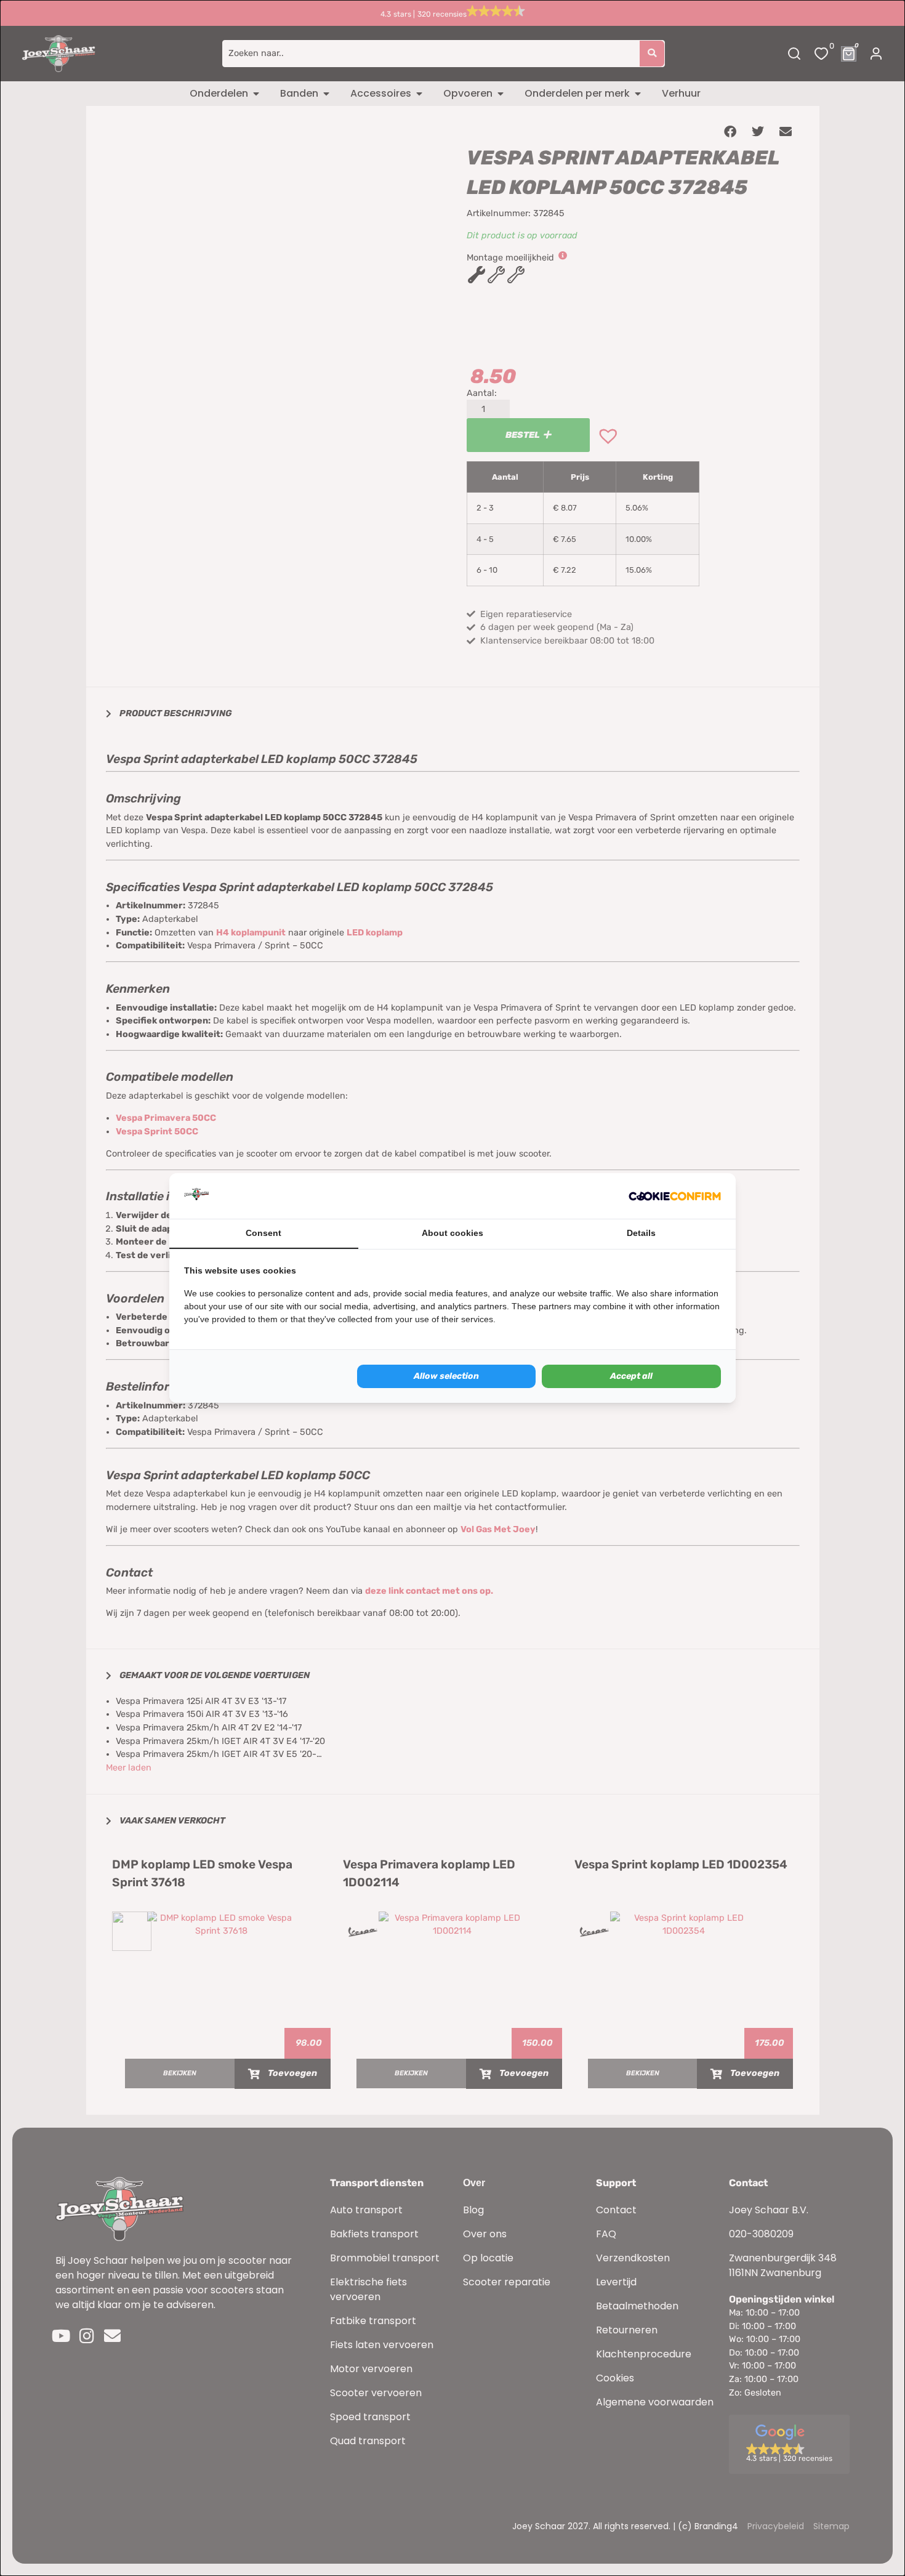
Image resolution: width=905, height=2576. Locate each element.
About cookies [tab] (452, 1233)
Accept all (631, 1376)
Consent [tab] (263, 1233)
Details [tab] (641, 1233)
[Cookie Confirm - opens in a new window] (675, 1196)
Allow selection (446, 1376)
